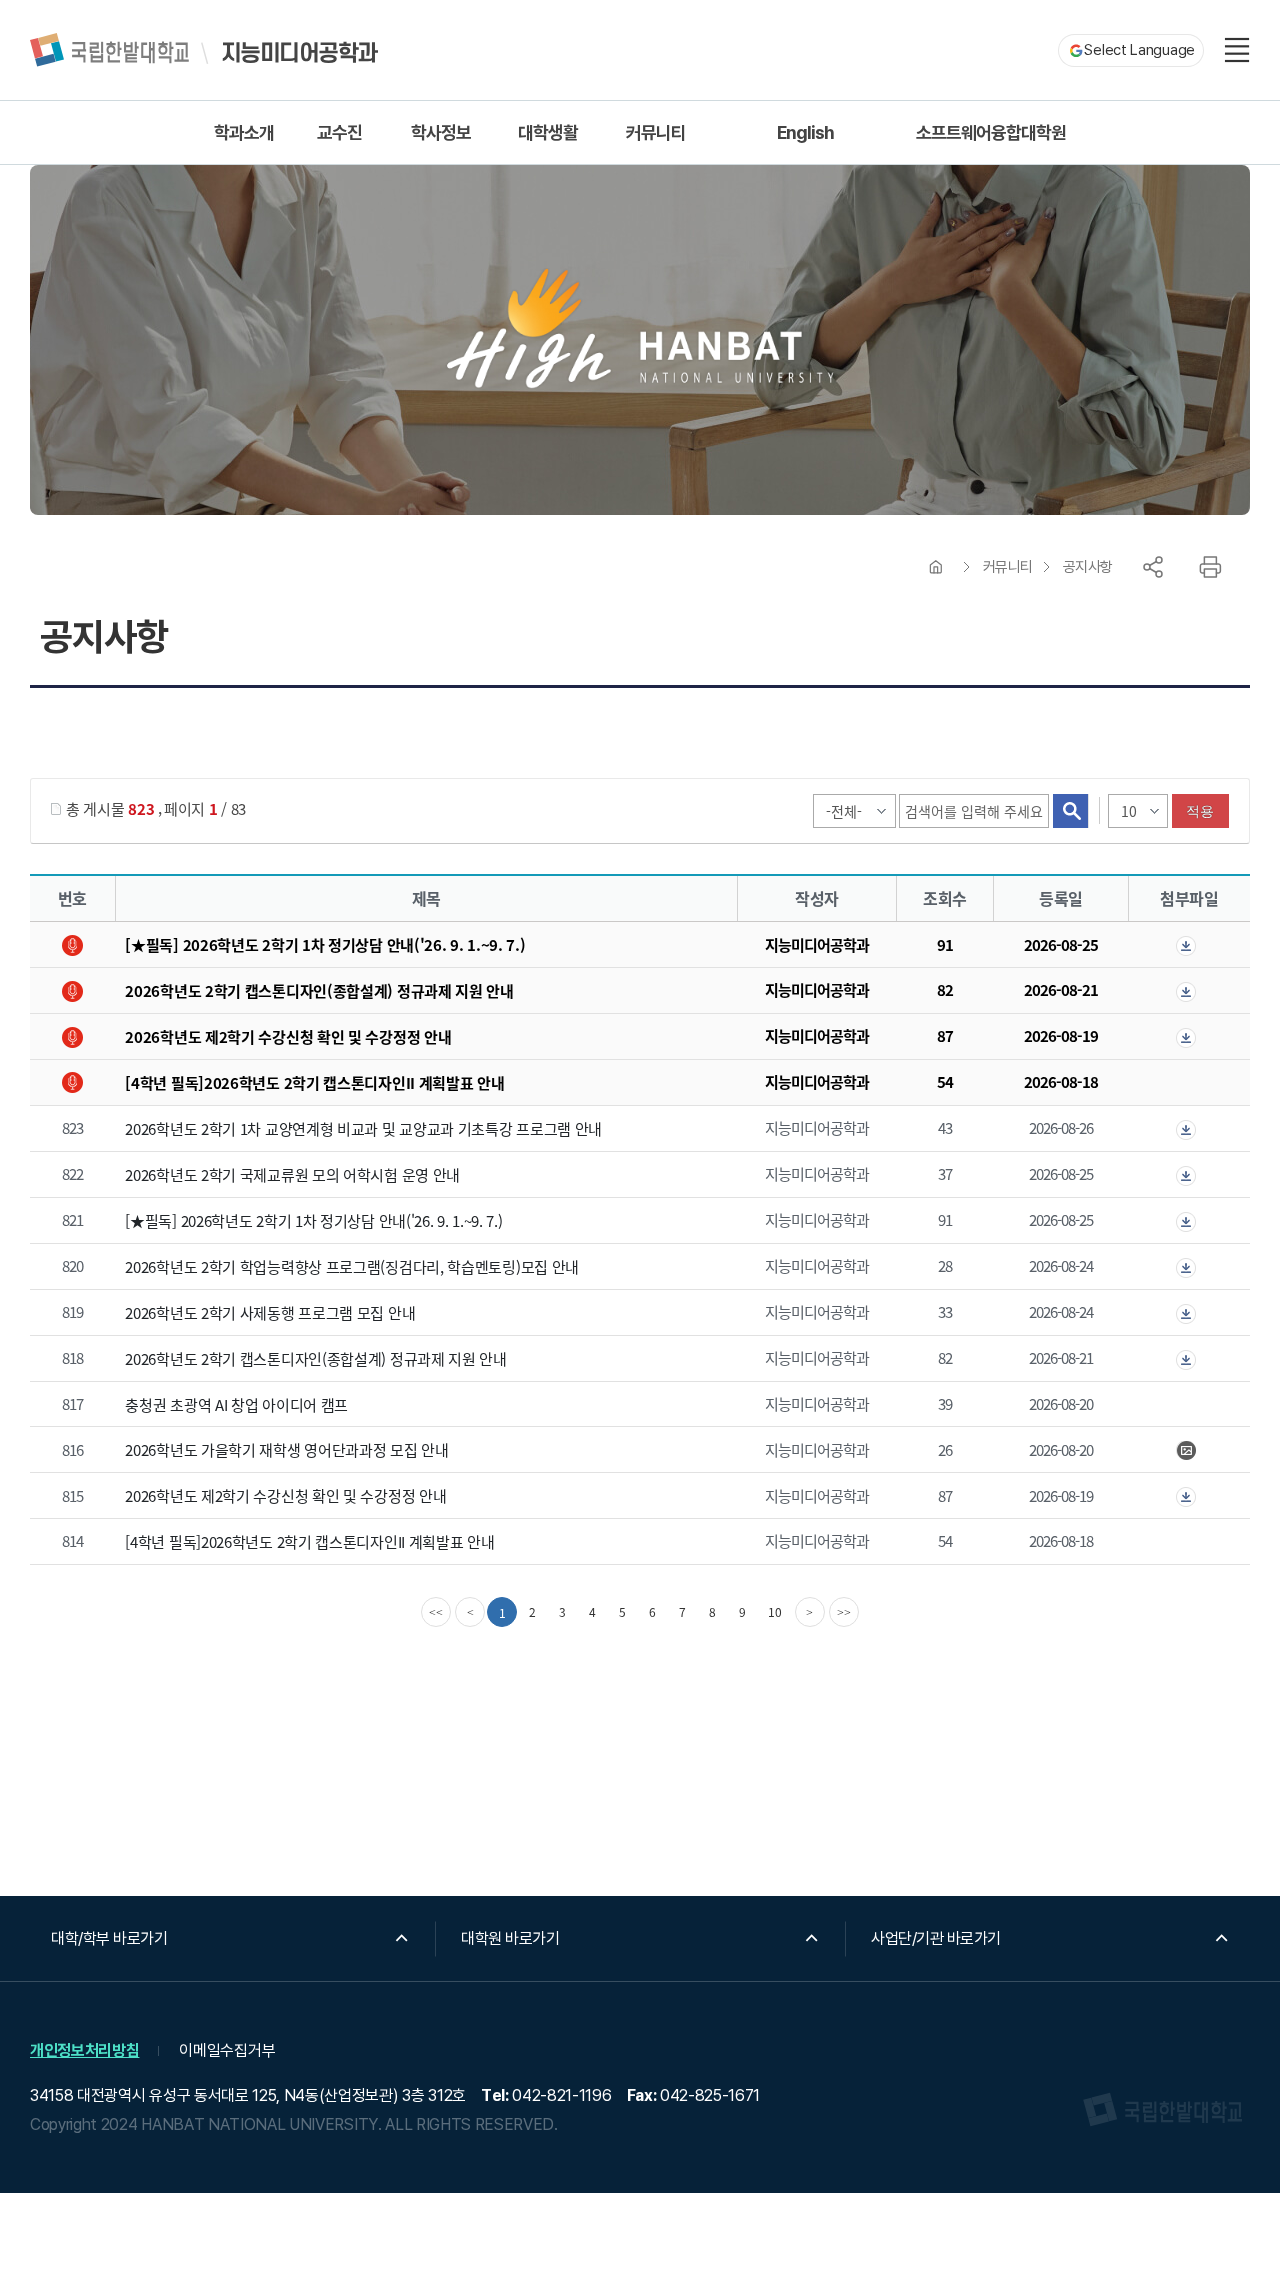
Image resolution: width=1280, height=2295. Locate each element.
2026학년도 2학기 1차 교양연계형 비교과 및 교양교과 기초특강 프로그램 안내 (363, 1128)
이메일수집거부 (227, 2050)
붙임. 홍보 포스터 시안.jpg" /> (1189, 1451)
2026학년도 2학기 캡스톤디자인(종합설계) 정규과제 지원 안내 (319, 990)
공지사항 (1088, 567)
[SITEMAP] (1237, 50)
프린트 (1210, 567)
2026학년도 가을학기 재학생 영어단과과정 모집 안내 (286, 1449)
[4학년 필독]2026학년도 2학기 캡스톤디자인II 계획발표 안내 (314, 1082)
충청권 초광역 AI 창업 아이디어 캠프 (236, 1403)
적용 (1200, 811)
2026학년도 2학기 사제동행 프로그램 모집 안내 (270, 1312)
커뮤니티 (1008, 567)
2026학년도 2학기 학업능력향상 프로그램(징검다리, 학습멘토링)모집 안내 (352, 1266)
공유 (1153, 567)
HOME (936, 567)
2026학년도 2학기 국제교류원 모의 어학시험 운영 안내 (292, 1174)
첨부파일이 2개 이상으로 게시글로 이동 (1189, 946)
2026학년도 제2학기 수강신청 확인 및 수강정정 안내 (288, 1036)
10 (775, 1611)
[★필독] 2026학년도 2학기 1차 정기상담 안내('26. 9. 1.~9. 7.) (325, 944)
